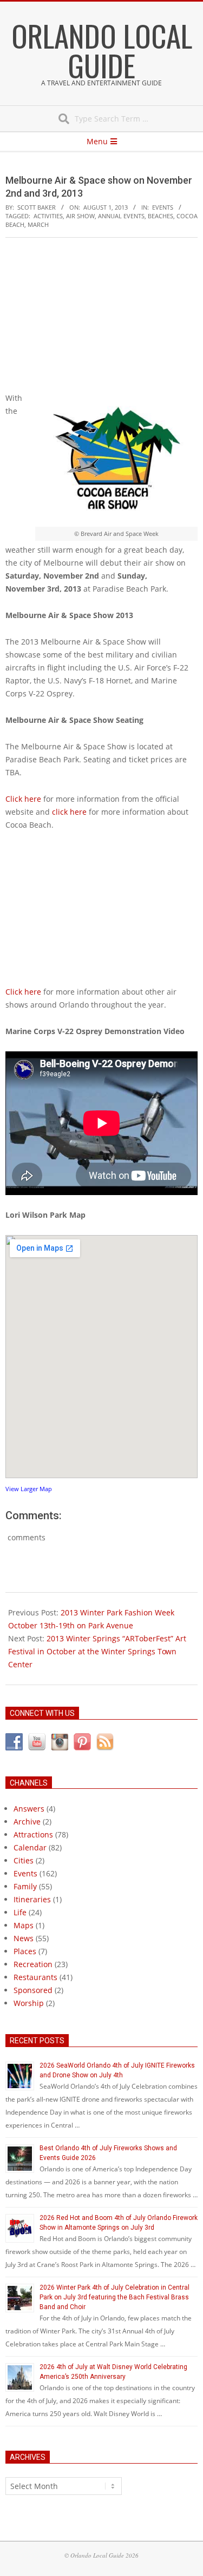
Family (25, 1886)
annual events (121, 216)
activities (48, 216)
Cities (24, 1860)
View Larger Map (29, 1489)
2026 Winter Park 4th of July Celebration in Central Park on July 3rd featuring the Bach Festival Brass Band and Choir (114, 2297)
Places (25, 1951)
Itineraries (32, 1899)
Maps (24, 1925)
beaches (161, 216)
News (24, 1938)
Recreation (33, 1964)
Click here (23, 799)
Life (20, 1912)
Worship (29, 2003)
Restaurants (35, 1977)
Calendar (30, 1847)
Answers (29, 1809)
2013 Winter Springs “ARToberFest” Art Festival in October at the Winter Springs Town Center (97, 1651)
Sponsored (33, 1990)
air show (80, 216)
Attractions (33, 1834)
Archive (27, 1822)
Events (163, 207)
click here (69, 812)
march (38, 224)
